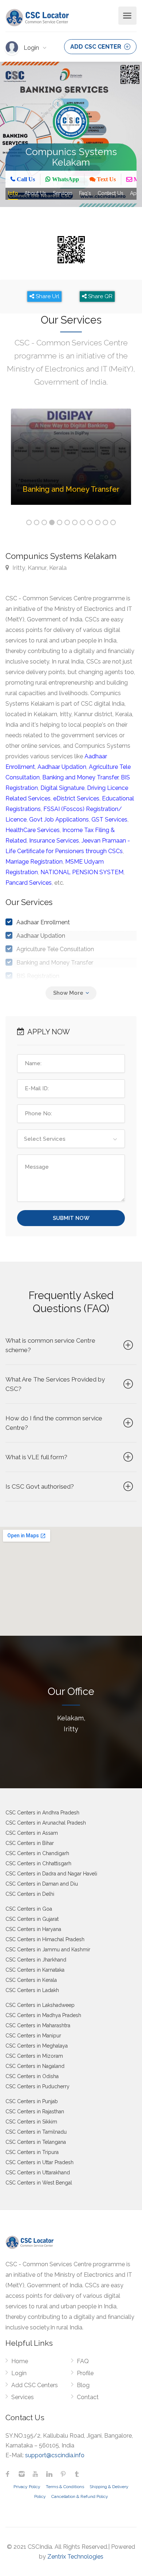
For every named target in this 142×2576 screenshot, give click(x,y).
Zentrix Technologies (75, 2557)
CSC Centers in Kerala (31, 1980)
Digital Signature (62, 788)
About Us (35, 193)
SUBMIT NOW (71, 1218)
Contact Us (111, 193)
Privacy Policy (27, 2487)
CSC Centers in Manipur (33, 2036)
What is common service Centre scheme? (50, 1345)
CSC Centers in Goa (29, 1909)
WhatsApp (65, 179)
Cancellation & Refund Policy (80, 2496)
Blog (83, 2385)
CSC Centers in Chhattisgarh (38, 1863)
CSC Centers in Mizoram (34, 2056)
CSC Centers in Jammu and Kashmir (48, 1950)
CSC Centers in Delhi (30, 1894)
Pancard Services (29, 883)
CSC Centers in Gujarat (32, 1919)
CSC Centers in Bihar (30, 1843)
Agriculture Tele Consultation (55, 949)
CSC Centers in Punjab (32, 2101)
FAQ (83, 2361)
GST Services (109, 820)
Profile (85, 2373)
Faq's (85, 193)
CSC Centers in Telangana (36, 2142)
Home (20, 2361)
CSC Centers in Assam (32, 1833)
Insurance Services (54, 841)
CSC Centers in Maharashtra (38, 2025)
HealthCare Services (33, 830)
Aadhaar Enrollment (43, 922)
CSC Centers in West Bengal (39, 2183)
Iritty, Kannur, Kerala (39, 568)
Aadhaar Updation (62, 767)
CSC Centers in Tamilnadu (36, 2132)
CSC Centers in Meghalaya (37, 2046)
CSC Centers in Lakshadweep (40, 2005)
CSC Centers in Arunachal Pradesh (46, 1823)
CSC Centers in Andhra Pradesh (42, 1813)
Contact (88, 2397)
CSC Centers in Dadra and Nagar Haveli (51, 1874)
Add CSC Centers (35, 2385)
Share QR (100, 296)
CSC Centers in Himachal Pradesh (45, 1939)
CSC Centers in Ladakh (32, 1990)
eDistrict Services (76, 798)
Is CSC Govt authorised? (40, 1486)
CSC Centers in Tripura (32, 2152)
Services (63, 193)
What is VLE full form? (36, 1457)
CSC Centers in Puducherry (38, 2086)
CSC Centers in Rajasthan (35, 2111)
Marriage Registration (34, 862)
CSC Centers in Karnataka (35, 1970)
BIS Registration (38, 976)
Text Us (106, 179)
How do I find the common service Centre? (54, 1423)
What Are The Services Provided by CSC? (55, 1384)
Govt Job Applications (59, 820)
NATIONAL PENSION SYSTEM (82, 872)
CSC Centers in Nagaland (35, 2066)
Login (32, 48)
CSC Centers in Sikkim (31, 2122)
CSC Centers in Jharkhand (36, 1960)
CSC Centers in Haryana (33, 1929)
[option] (71, 462)
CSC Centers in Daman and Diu (42, 1884)
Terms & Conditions (65, 2487)
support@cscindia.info (55, 2455)
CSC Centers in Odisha (32, 2076)
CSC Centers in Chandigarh (37, 1853)
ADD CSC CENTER (96, 47)
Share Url (47, 296)
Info (13, 193)
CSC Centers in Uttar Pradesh (40, 2162)
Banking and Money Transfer (80, 777)
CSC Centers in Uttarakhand (38, 2173)
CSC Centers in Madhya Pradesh (43, 2015)
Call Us (25, 179)
